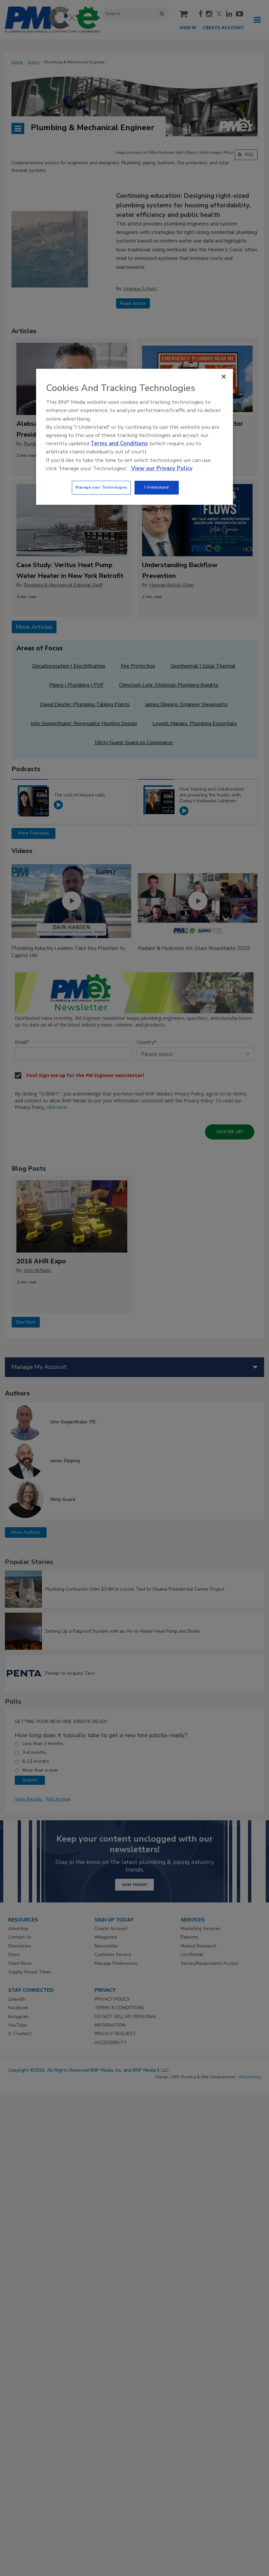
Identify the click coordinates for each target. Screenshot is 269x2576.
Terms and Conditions (119, 443)
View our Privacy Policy (162, 468)
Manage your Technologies (101, 487)
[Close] (224, 377)
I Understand (157, 487)
